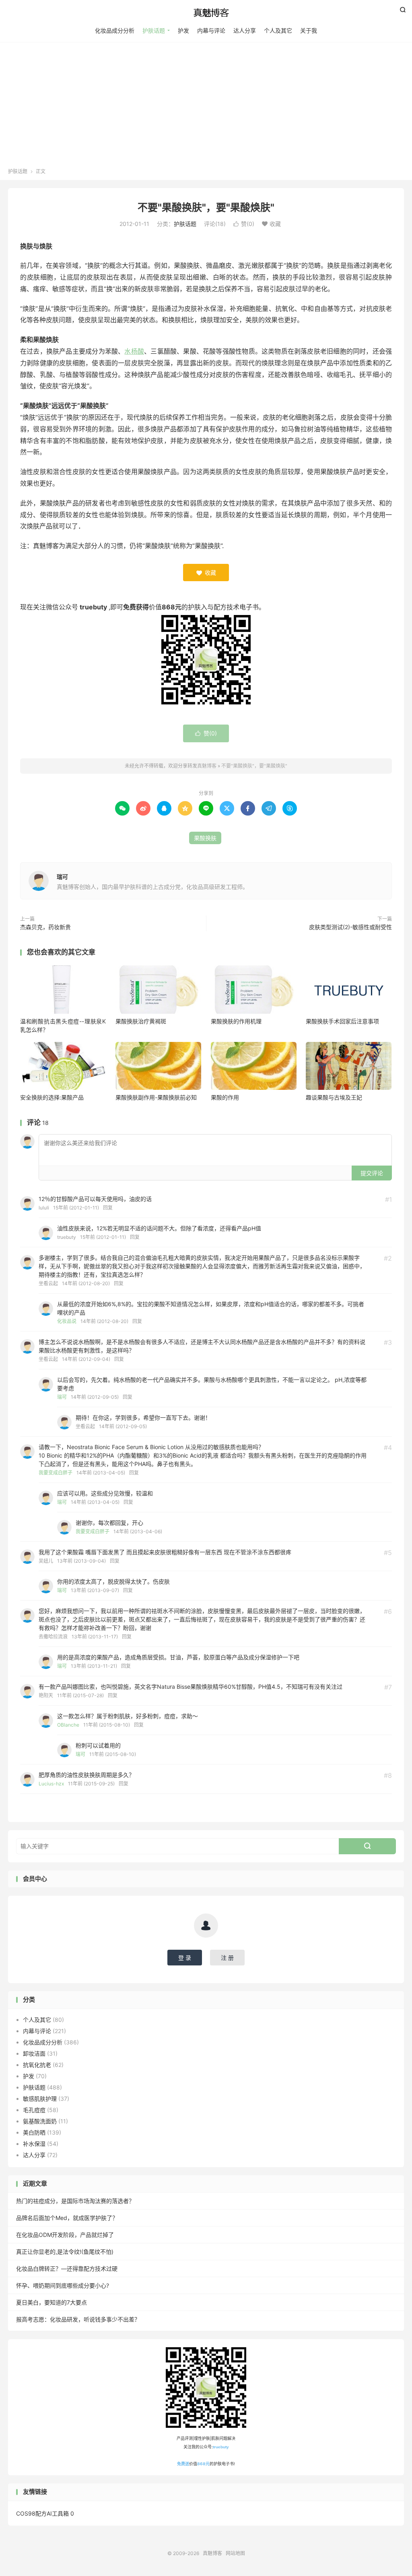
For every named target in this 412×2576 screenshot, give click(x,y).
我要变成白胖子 (56, 1473)
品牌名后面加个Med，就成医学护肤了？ (67, 2218)
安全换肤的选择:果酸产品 (52, 1097)
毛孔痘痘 (34, 2110)
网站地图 (235, 2553)
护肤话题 (154, 30)
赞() (244, 224)
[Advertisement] (206, 108)
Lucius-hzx (51, 1784)
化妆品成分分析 (115, 30)
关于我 (309, 30)
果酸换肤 (205, 838)
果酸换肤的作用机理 (236, 1021)
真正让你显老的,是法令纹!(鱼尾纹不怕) (65, 2252)
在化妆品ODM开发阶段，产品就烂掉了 (65, 2235)
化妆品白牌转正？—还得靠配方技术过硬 (67, 2268)
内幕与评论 (211, 30)
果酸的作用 (225, 1097)
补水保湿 (34, 2144)
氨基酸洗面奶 (40, 2121)
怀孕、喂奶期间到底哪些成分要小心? (63, 2285)
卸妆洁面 (34, 2053)
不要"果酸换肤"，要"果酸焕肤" (206, 207)
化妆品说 (67, 1321)
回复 (108, 1208)
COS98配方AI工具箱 (42, 2513)
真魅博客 (206, 12)
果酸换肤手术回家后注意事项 (342, 1021)
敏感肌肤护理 (40, 2099)
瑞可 (62, 877)
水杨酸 (134, 351)
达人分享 (245, 30)
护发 (183, 30)
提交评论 (372, 1173)
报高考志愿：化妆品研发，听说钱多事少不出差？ (78, 2319)
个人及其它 (278, 30)
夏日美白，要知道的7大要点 (51, 2302)
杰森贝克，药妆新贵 (45, 927)
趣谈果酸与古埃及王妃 (334, 1097)
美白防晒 (34, 2132)
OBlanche (68, 1725)
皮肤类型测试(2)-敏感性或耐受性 (350, 927)
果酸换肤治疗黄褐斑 (141, 1021)
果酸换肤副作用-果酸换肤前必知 (156, 1097)
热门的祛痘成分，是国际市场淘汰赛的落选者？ (75, 2201)
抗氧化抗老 (37, 2065)
